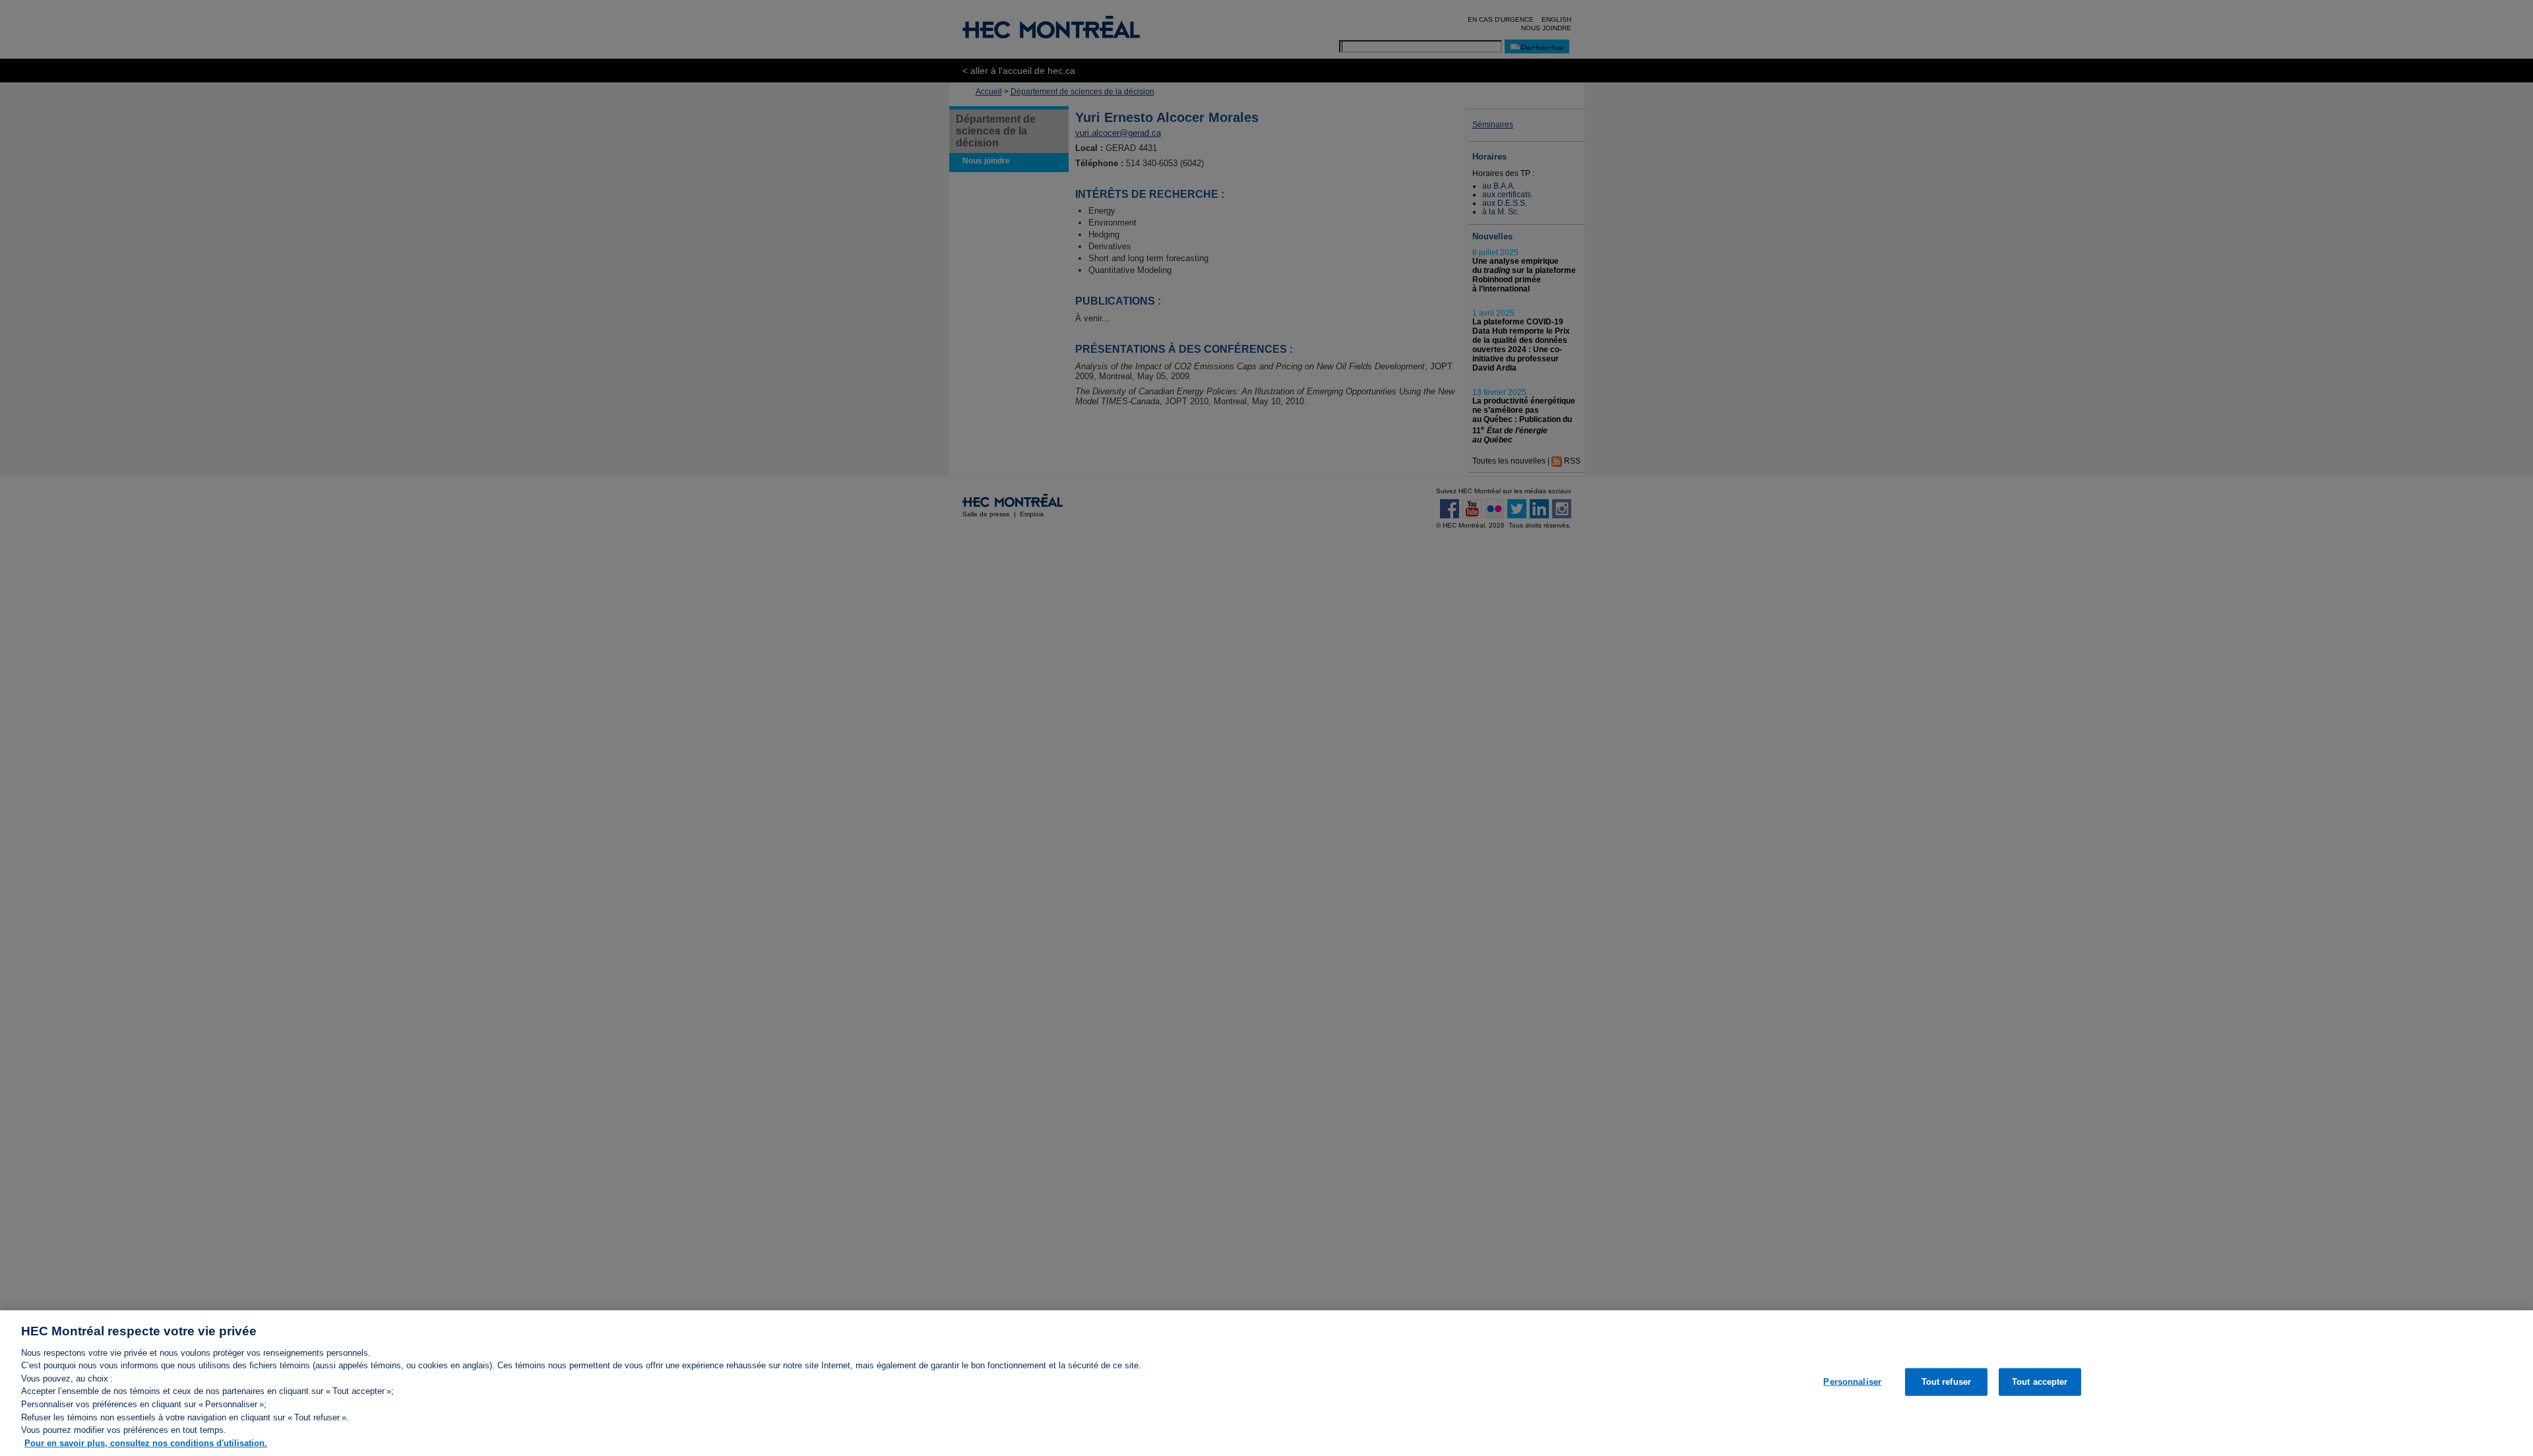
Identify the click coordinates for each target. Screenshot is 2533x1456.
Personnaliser (1852, 1382)
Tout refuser (1947, 1382)
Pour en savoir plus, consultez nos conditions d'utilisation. (146, 1442)
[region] (1266, 1383)
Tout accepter (2040, 1382)
